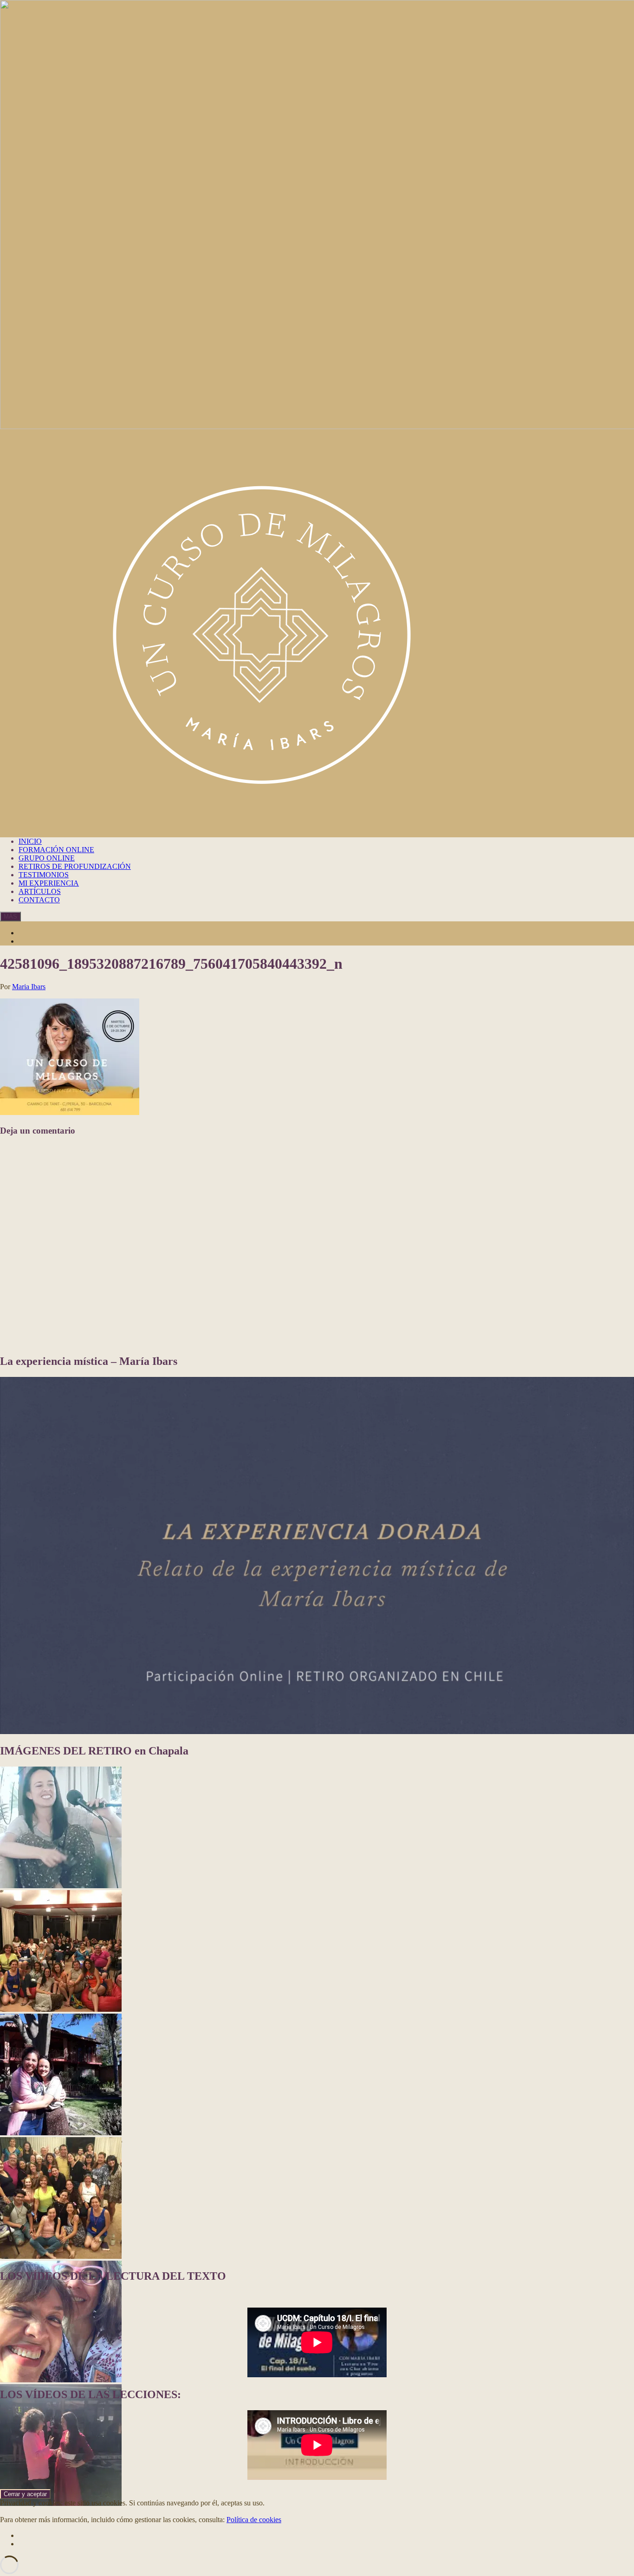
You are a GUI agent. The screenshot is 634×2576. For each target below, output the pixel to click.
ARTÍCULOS (40, 891)
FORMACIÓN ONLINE (56, 850)
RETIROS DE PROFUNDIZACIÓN (75, 866)
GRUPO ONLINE (47, 858)
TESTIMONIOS (44, 875)
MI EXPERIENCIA (49, 883)
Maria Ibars (29, 987)
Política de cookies (254, 2520)
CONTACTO (39, 900)
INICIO (30, 841)
